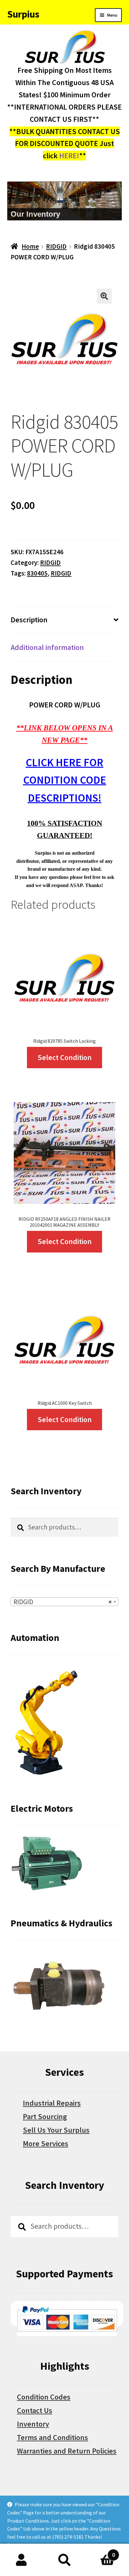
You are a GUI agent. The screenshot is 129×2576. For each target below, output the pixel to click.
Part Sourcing (45, 2116)
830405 (37, 573)
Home (30, 246)
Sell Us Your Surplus (56, 2130)
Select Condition (65, 1057)
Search (64, 2560)
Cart (101, 2552)
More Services (46, 2143)
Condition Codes (44, 2397)
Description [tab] (29, 620)
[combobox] (64, 1602)
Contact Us (35, 2410)
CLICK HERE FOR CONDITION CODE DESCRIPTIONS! (65, 780)
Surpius (23, 14)
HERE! (69, 156)
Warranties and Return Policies (67, 2451)
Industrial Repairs (52, 2103)
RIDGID (56, 246)
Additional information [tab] (47, 647)
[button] (104, 296)
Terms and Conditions (52, 2437)
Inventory (33, 2424)
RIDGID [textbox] (63, 1602)
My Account (21, 2560)
